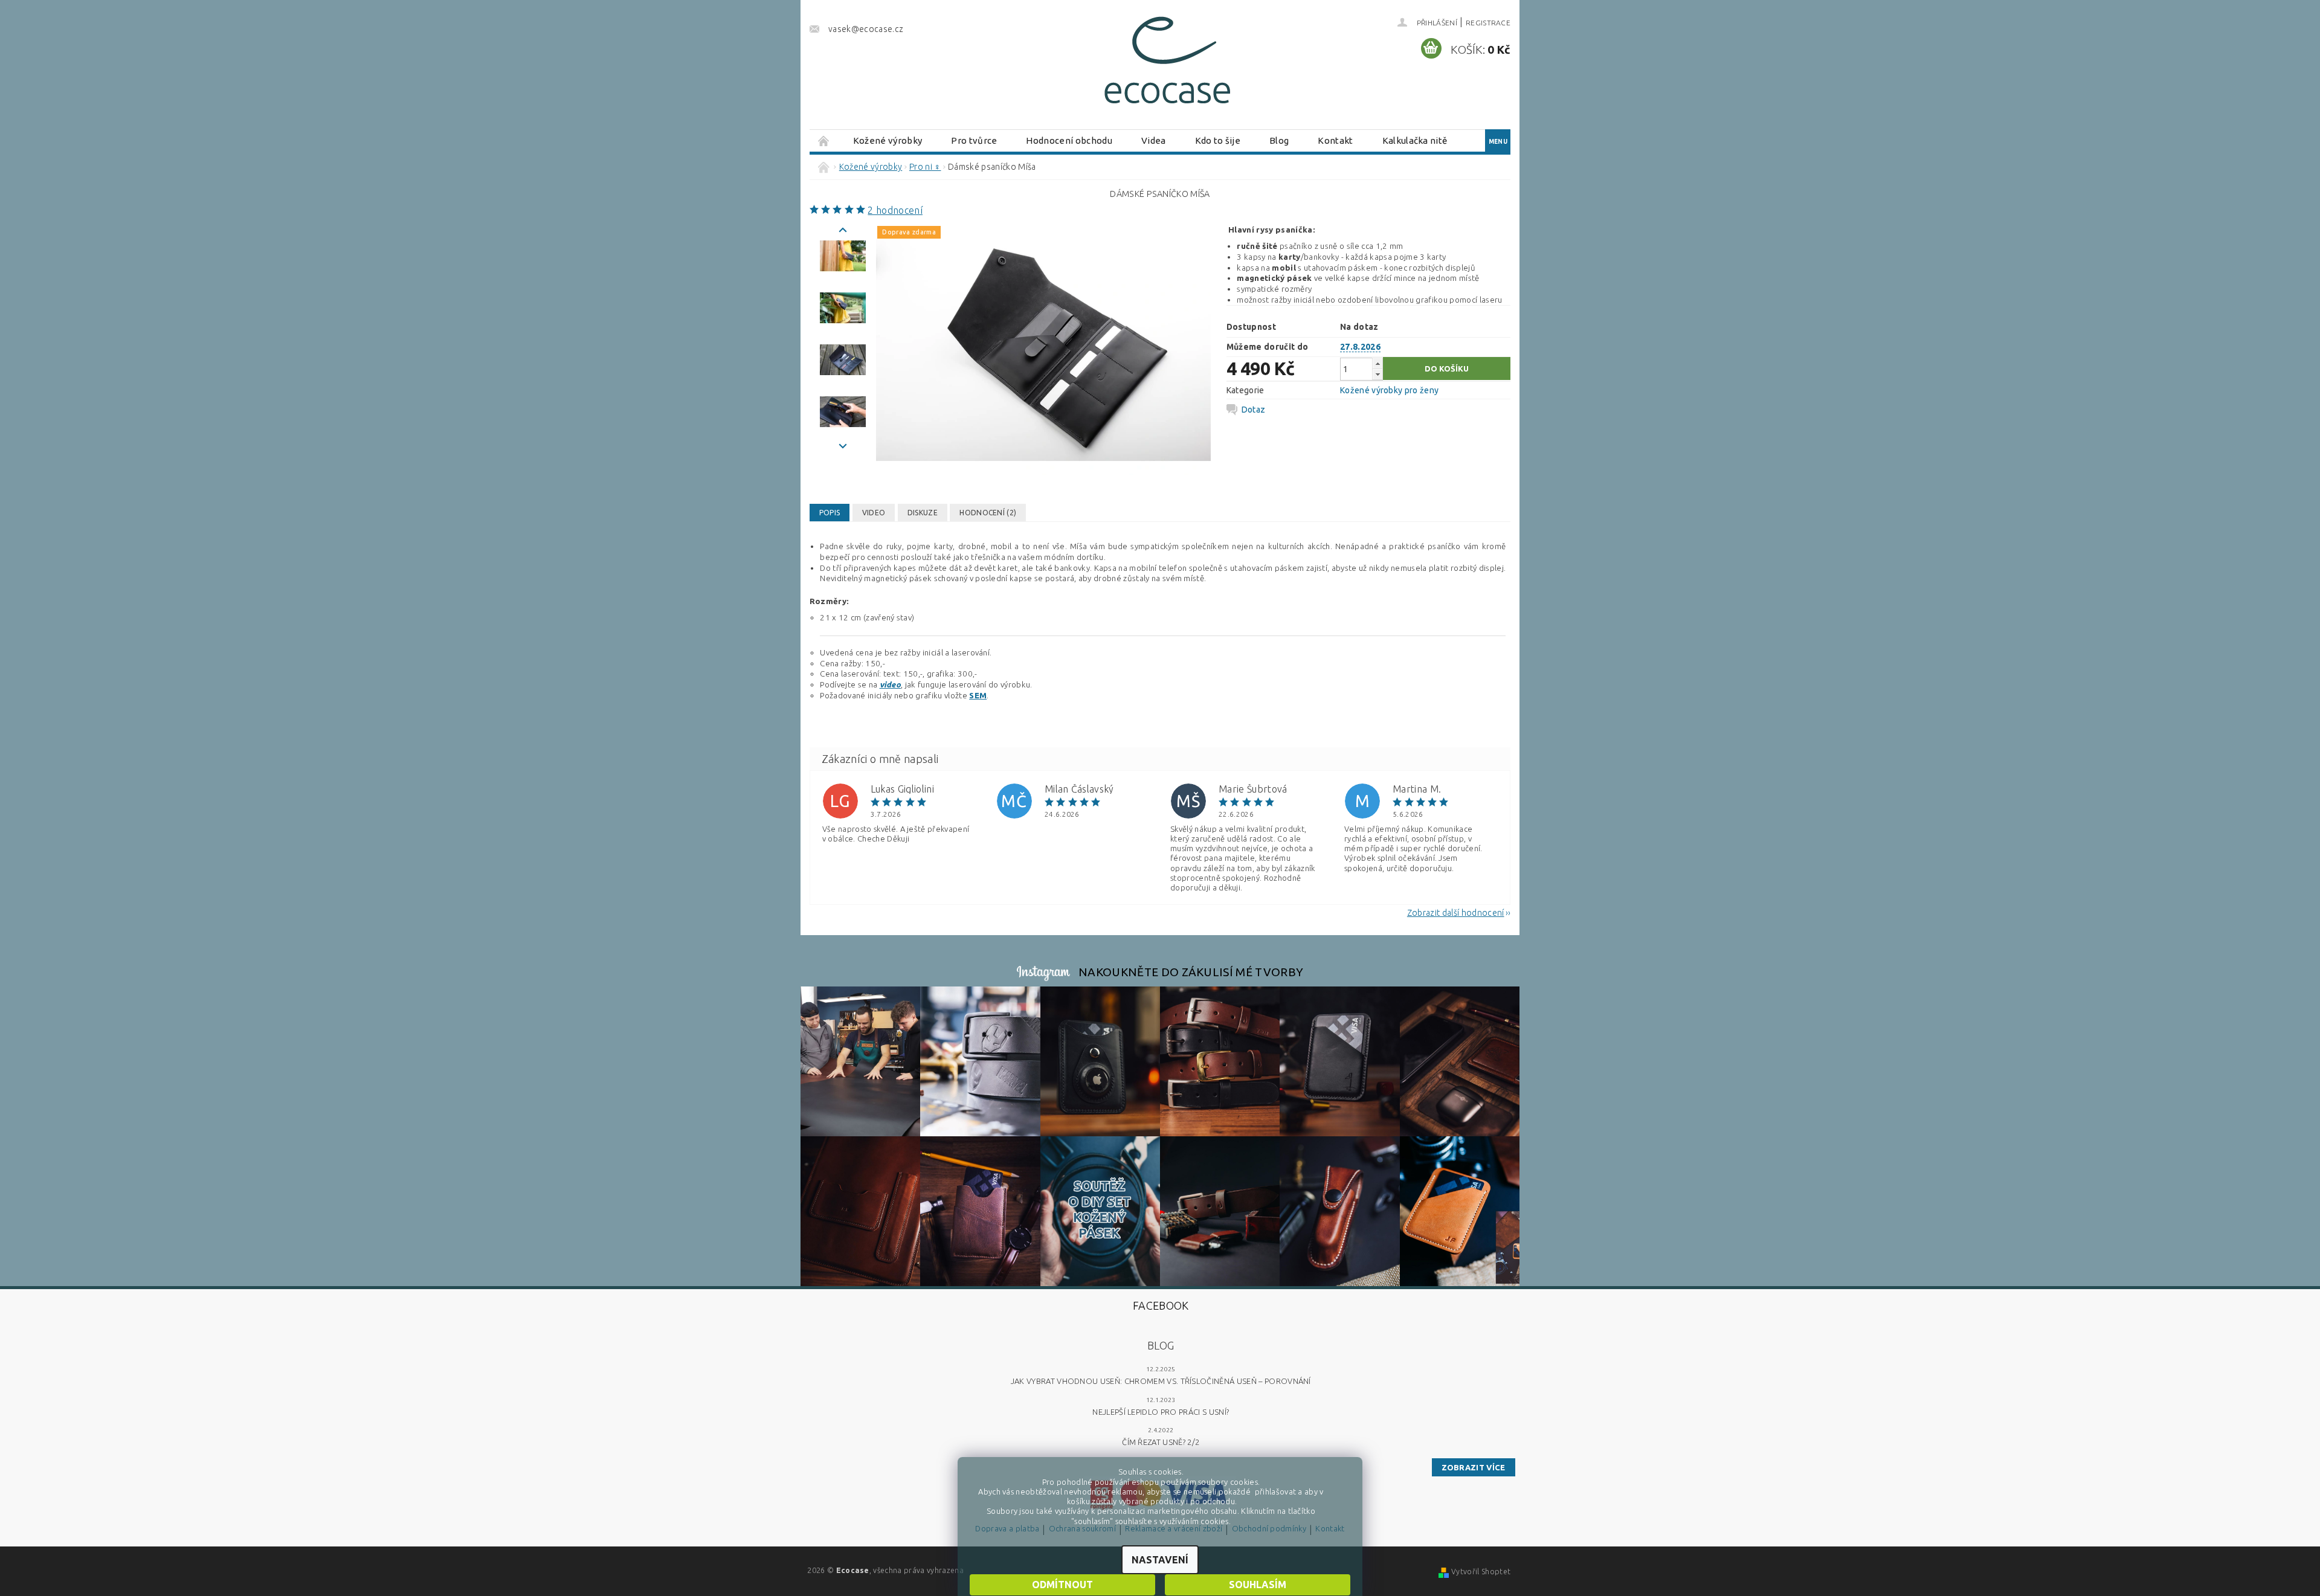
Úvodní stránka (824, 140)
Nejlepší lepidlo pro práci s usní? (1161, 1412)
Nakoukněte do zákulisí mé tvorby (1191, 972)
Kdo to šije (1218, 140)
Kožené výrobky (888, 140)
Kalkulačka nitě (1415, 140)
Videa (1154, 140)
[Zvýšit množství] (1377, 363)
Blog (1279, 140)
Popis (830, 513)
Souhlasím (1258, 1585)
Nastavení (1160, 1560)
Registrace (1488, 23)
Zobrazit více (1474, 1467)
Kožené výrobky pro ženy (1389, 390)
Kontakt (1335, 140)
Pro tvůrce (974, 140)
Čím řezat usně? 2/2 (1161, 1442)
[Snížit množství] (1377, 374)
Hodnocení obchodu (1069, 140)
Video (874, 513)
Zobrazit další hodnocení (1456, 912)
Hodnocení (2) (988, 513)
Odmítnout (1062, 1585)
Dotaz (1254, 410)
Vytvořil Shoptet (1481, 1572)
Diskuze (923, 513)
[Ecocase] (1166, 65)
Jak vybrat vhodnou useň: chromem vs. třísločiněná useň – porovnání (1161, 1381)
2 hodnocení (895, 210)
